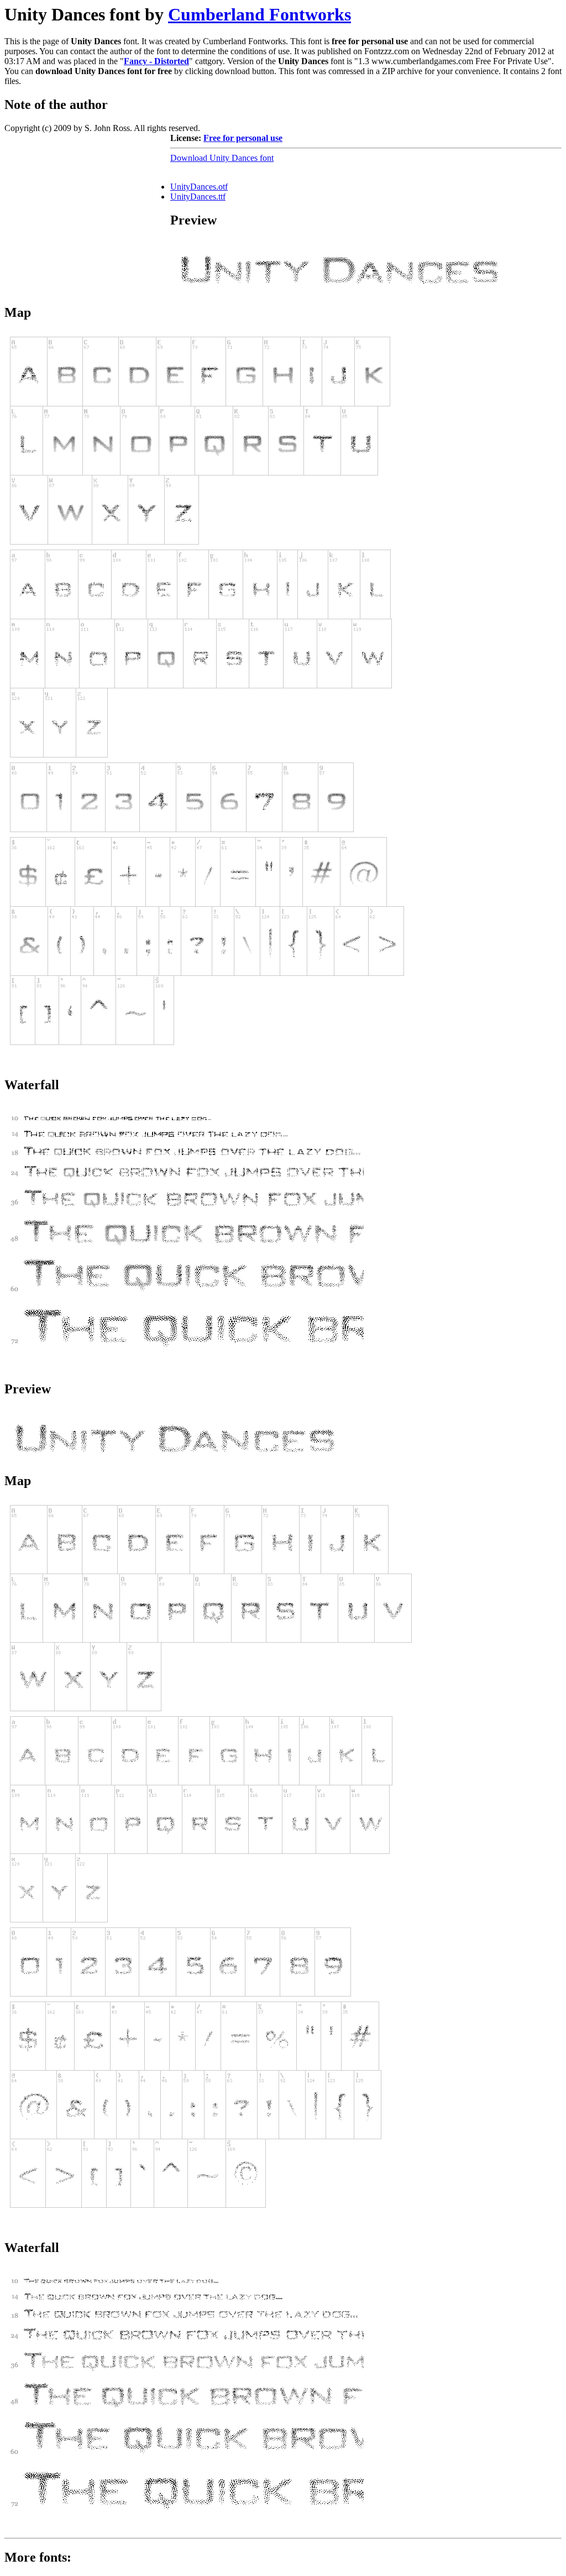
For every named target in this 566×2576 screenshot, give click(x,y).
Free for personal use (243, 138)
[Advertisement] (87, 202)
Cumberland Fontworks (260, 14)
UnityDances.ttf (198, 197)
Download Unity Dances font (222, 158)
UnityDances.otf (199, 187)
